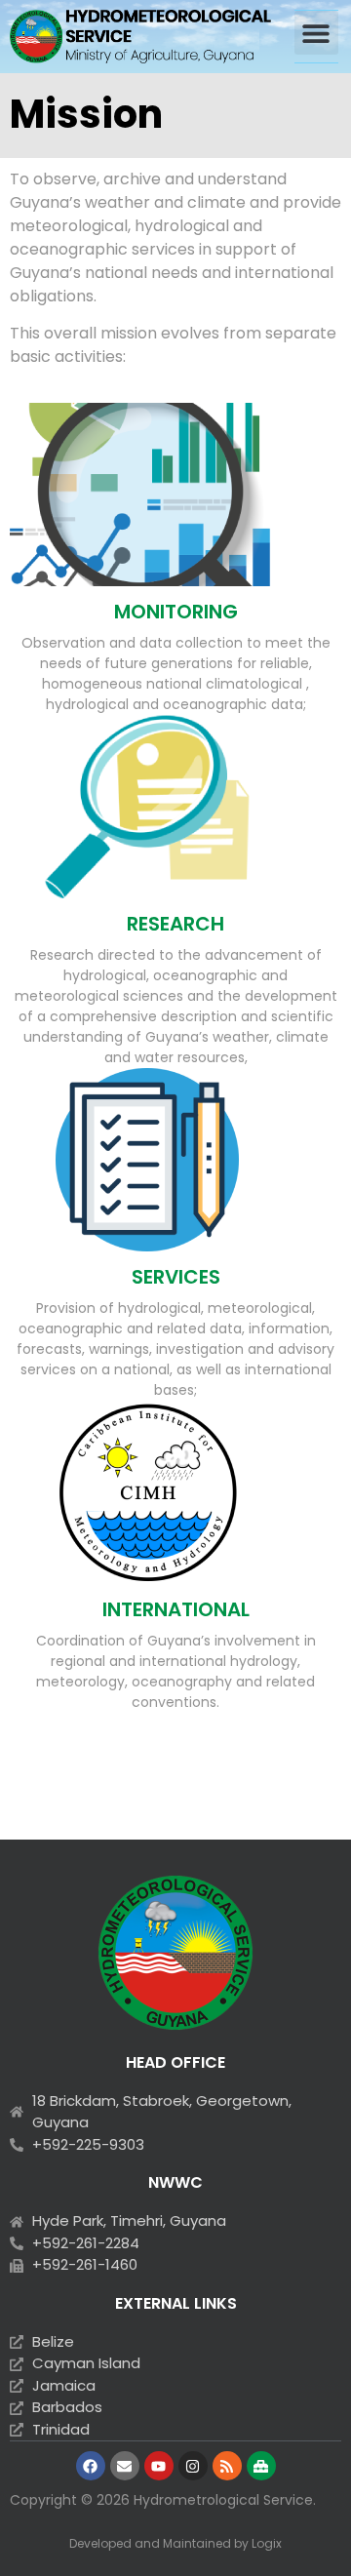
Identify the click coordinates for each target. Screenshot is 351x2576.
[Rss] (227, 2466)
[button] (316, 33)
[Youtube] (159, 2466)
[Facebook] (91, 2466)
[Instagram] (193, 2466)
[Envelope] (125, 2466)
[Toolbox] (261, 2466)
